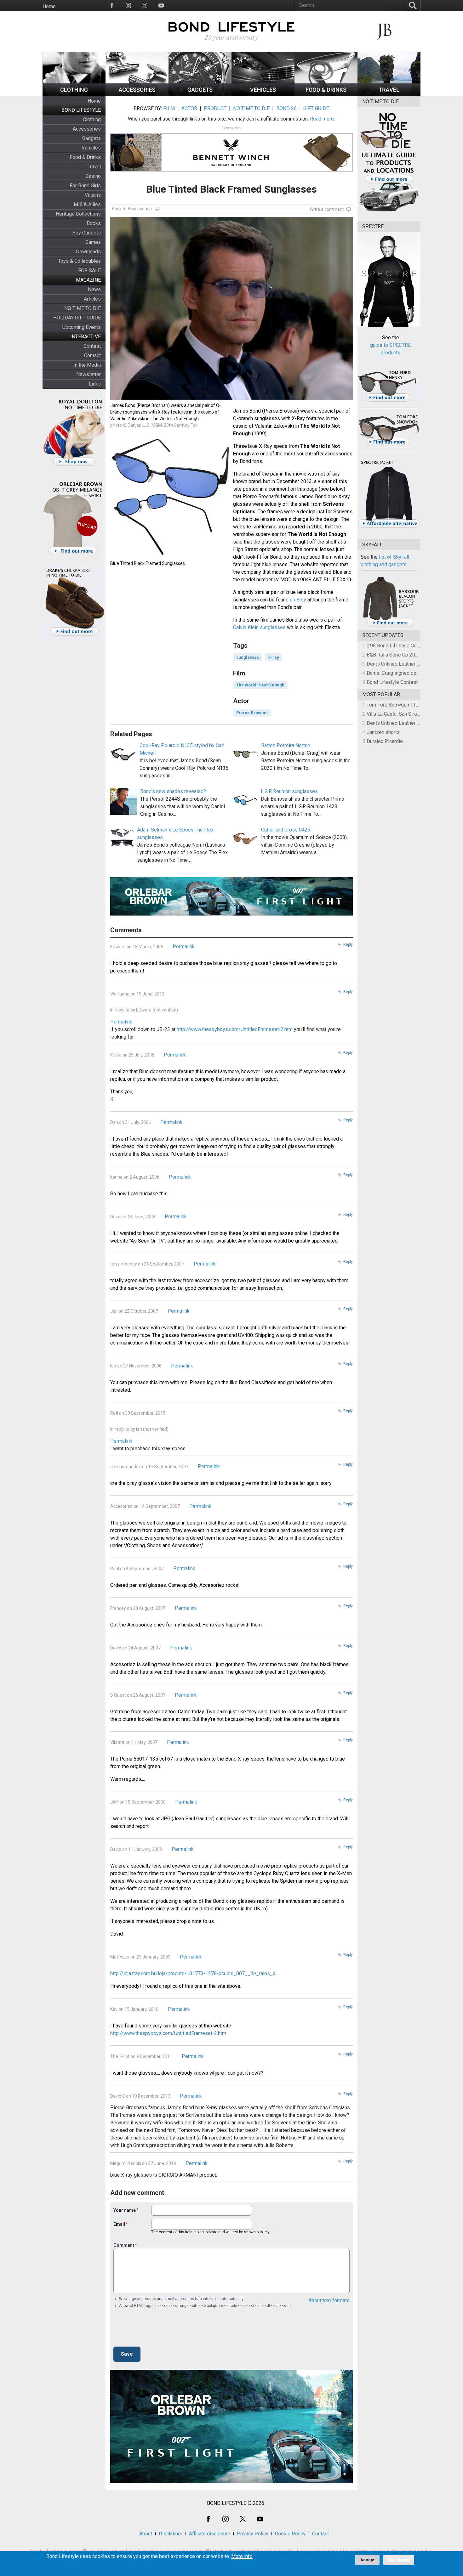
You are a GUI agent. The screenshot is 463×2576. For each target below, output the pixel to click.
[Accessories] (137, 94)
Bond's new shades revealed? (173, 791)
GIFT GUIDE (316, 108)
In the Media (87, 365)
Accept (367, 2560)
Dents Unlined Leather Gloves (399, 664)
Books (94, 223)
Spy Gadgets (87, 233)
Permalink (184, 947)
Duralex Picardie (385, 741)
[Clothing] (74, 94)
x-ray (274, 657)
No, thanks (399, 2560)
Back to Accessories (132, 209)
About (146, 2534)
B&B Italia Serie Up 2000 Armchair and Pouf (414, 655)
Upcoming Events (82, 327)
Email (119, 2224)
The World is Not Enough (260, 685)
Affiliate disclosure (210, 2534)
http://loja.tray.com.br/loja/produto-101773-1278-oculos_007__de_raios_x (193, 1973)
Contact (92, 355)
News (94, 289)
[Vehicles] (263, 94)
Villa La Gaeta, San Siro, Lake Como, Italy (411, 714)
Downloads (88, 252)
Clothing (92, 119)
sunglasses (248, 657)
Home (49, 6)
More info (242, 2556)
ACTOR (189, 108)
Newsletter (89, 374)
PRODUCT (215, 108)
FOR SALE (89, 271)
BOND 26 (286, 108)
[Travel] (389, 94)
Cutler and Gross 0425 (286, 830)
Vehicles (91, 148)
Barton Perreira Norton (286, 745)
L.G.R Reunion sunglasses (289, 791)
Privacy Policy (253, 2534)
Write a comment (327, 209)
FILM (169, 108)
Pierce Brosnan (252, 713)
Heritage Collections (78, 214)
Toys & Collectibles (79, 261)
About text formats (329, 2300)
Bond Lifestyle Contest (392, 682)
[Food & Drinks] (326, 94)
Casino (93, 176)
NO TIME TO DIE (83, 308)
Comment (124, 2245)
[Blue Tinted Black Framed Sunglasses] (170, 556)
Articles (92, 299)
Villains (93, 195)
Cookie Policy (290, 2534)
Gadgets (91, 138)
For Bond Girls (85, 186)
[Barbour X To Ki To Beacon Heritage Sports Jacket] (391, 626)
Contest (92, 346)
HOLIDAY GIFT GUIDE (77, 318)
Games (93, 242)
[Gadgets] (200, 94)
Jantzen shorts (383, 732)
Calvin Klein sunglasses (259, 627)
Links (95, 384)
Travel (94, 167)
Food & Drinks (85, 157)
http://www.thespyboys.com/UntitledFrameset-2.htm (168, 2033)
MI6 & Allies (87, 204)
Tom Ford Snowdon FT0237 (397, 705)
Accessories (87, 129)
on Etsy (298, 600)
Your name (125, 2210)
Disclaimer (171, 2534)
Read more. (322, 119)
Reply (348, 944)
